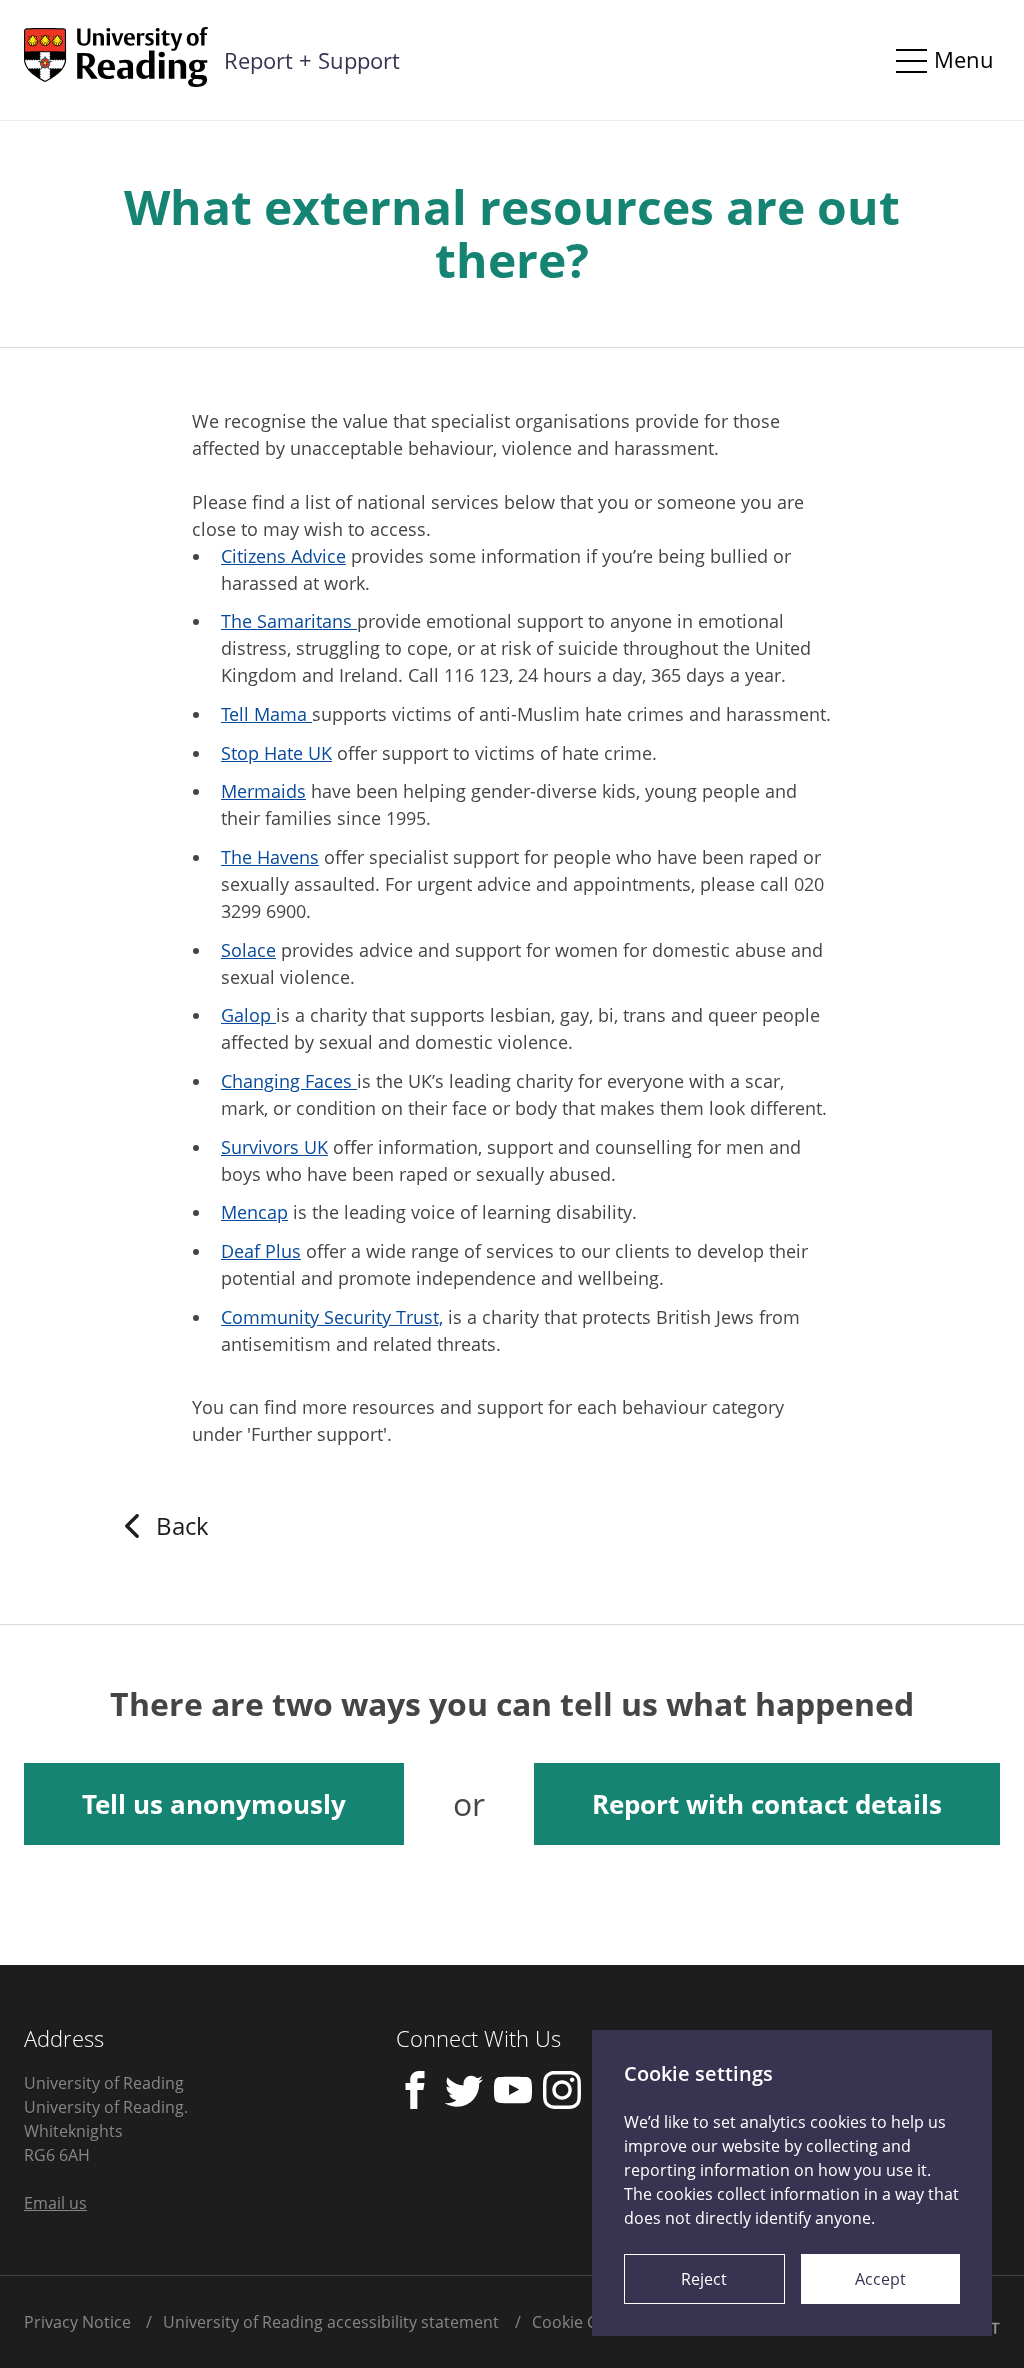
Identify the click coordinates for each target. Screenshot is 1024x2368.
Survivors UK (274, 1147)
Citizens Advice (283, 556)
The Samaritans (289, 621)
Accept (880, 2279)
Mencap (254, 1212)
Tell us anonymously (214, 1804)
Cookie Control (588, 2322)
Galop (248, 1015)
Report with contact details (767, 1804)
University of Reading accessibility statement (331, 2322)
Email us (55, 2203)
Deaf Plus (261, 1251)
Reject (704, 2279)
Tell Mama (266, 714)
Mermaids (263, 791)
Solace (248, 950)
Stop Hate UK (276, 753)
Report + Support (312, 60)
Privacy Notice (77, 2322)
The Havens (270, 857)
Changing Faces (289, 1081)
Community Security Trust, (332, 1317)
